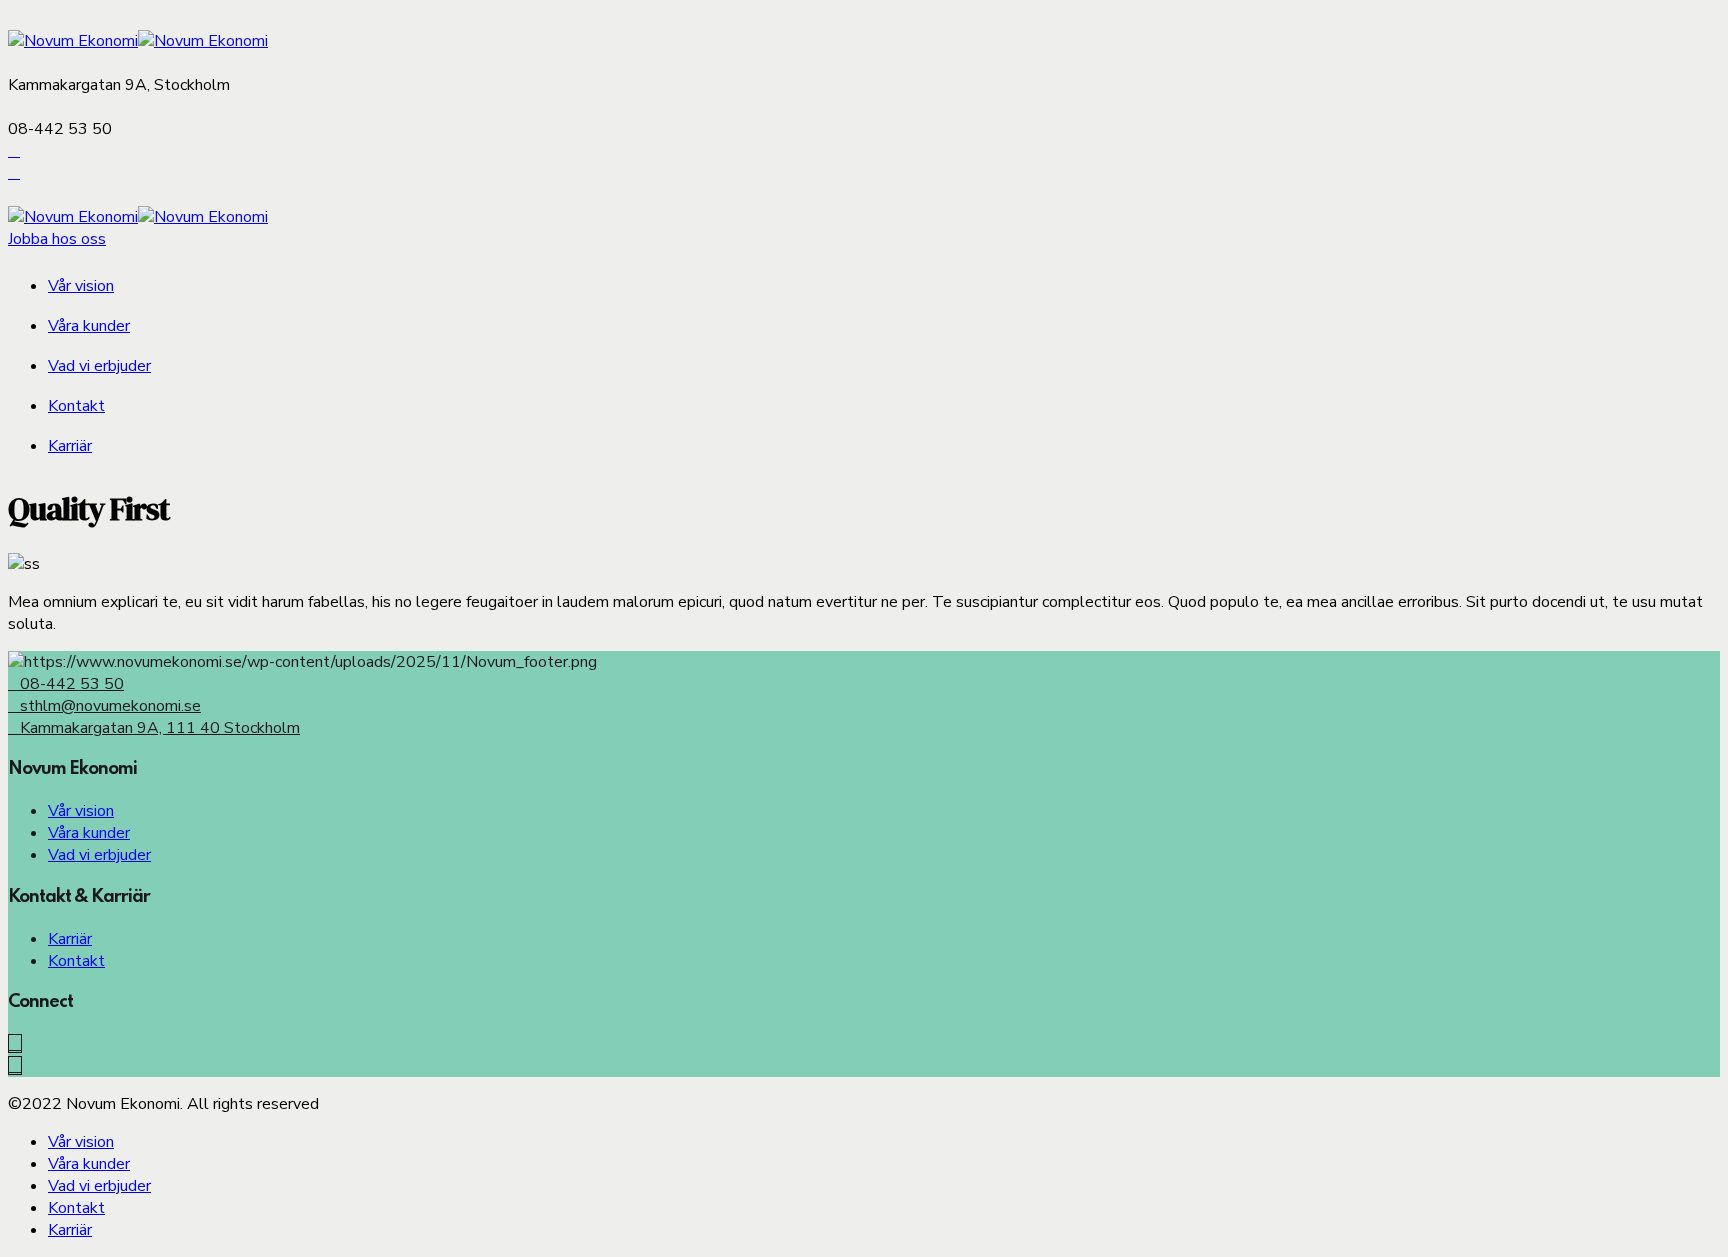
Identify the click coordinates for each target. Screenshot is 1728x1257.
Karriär (70, 446)
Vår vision (81, 286)
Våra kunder (89, 326)
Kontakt (76, 406)
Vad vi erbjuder (99, 366)
